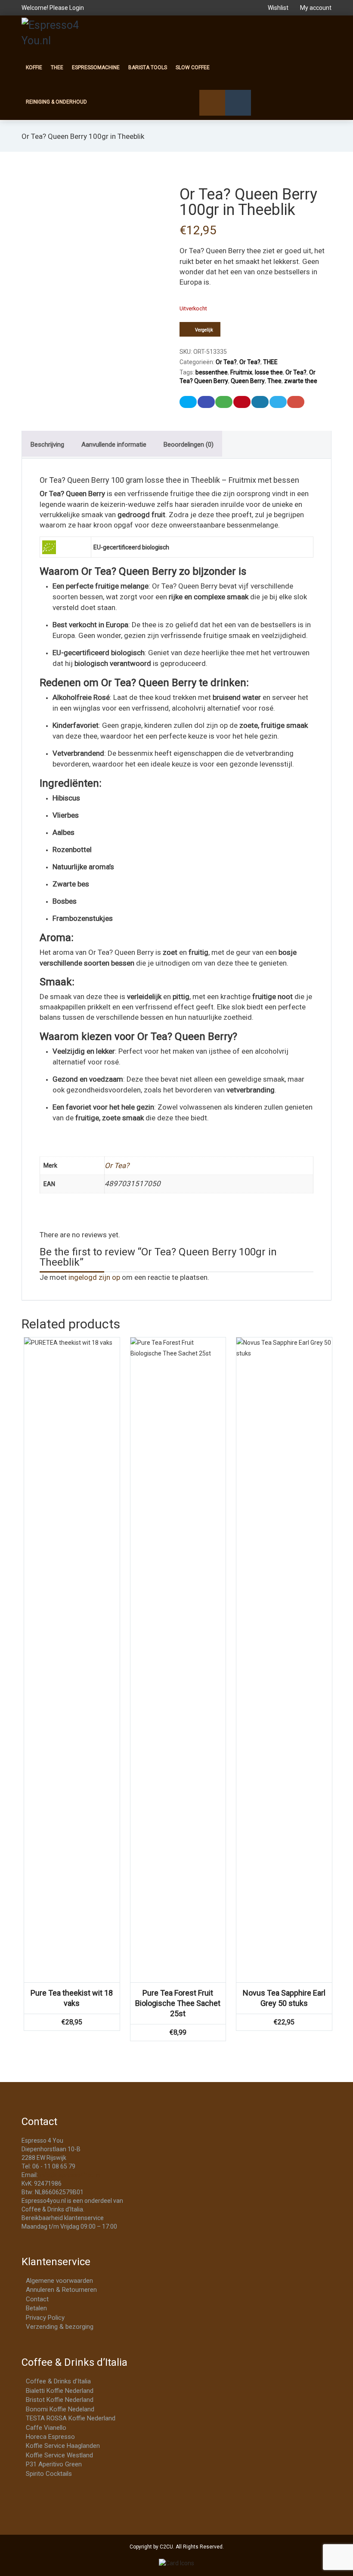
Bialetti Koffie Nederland (60, 2391)
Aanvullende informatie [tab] (114, 445)
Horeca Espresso (50, 2437)
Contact (37, 2299)
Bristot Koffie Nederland (60, 2400)
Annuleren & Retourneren (61, 2290)
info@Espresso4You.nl (70, 2175)
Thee (274, 381)
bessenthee (212, 372)
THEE (57, 67)
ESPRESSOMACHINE (96, 67)
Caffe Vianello (46, 2428)
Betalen (36, 2308)
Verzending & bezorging (60, 2327)
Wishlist (278, 8)
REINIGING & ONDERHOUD (56, 102)
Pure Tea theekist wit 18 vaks (72, 1998)
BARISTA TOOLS (148, 67)
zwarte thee (301, 381)
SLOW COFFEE (193, 67)
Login (77, 8)
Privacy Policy (45, 2318)
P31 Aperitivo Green (54, 2464)
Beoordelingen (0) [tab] (189, 445)
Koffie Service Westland (59, 2455)
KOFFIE (34, 67)
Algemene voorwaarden (59, 2281)
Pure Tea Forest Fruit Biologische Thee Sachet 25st (178, 2003)
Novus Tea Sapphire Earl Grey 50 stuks (284, 1998)
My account (315, 8)
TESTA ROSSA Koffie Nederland (71, 2418)
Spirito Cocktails (49, 2474)
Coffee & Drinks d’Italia (58, 2381)
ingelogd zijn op (94, 1277)
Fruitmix (241, 372)
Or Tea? (226, 362)
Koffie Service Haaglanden (63, 2446)
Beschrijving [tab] (47, 445)
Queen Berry (248, 381)
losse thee (269, 372)
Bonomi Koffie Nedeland (60, 2409)
